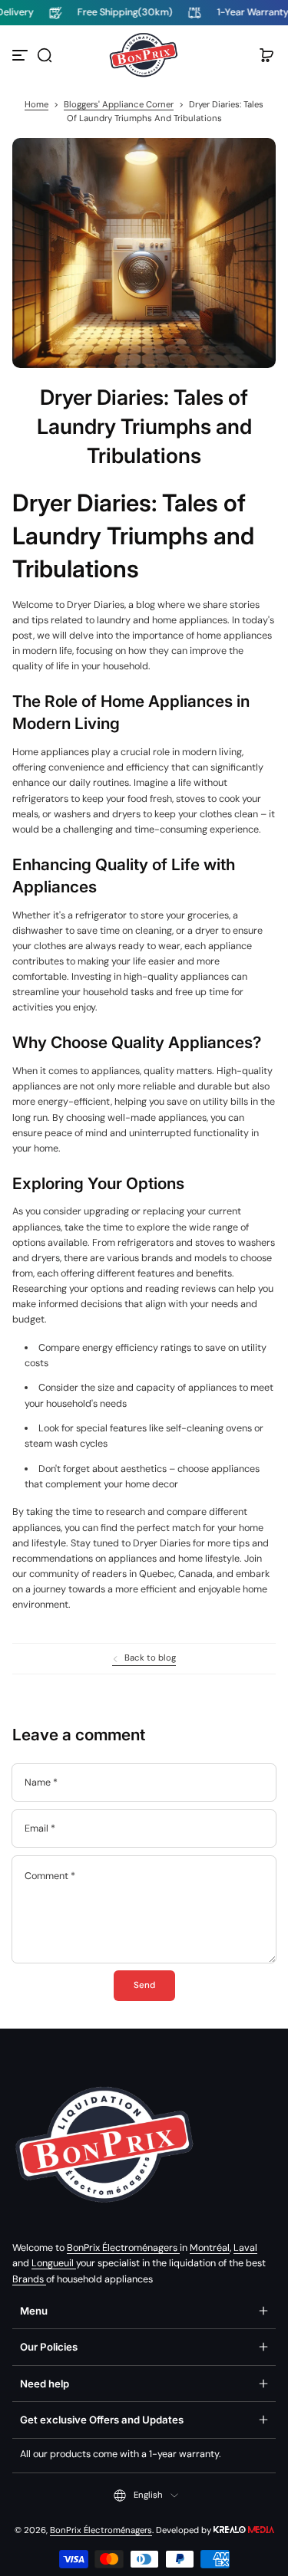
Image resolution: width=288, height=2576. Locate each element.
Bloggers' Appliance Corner (119, 105)
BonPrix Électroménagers (123, 2248)
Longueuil (54, 2263)
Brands (29, 2279)
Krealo (244, 2529)
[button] (45, 55)
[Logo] (144, 55)
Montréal (210, 2248)
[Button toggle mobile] (22, 55)
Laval (245, 2248)
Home (36, 105)
